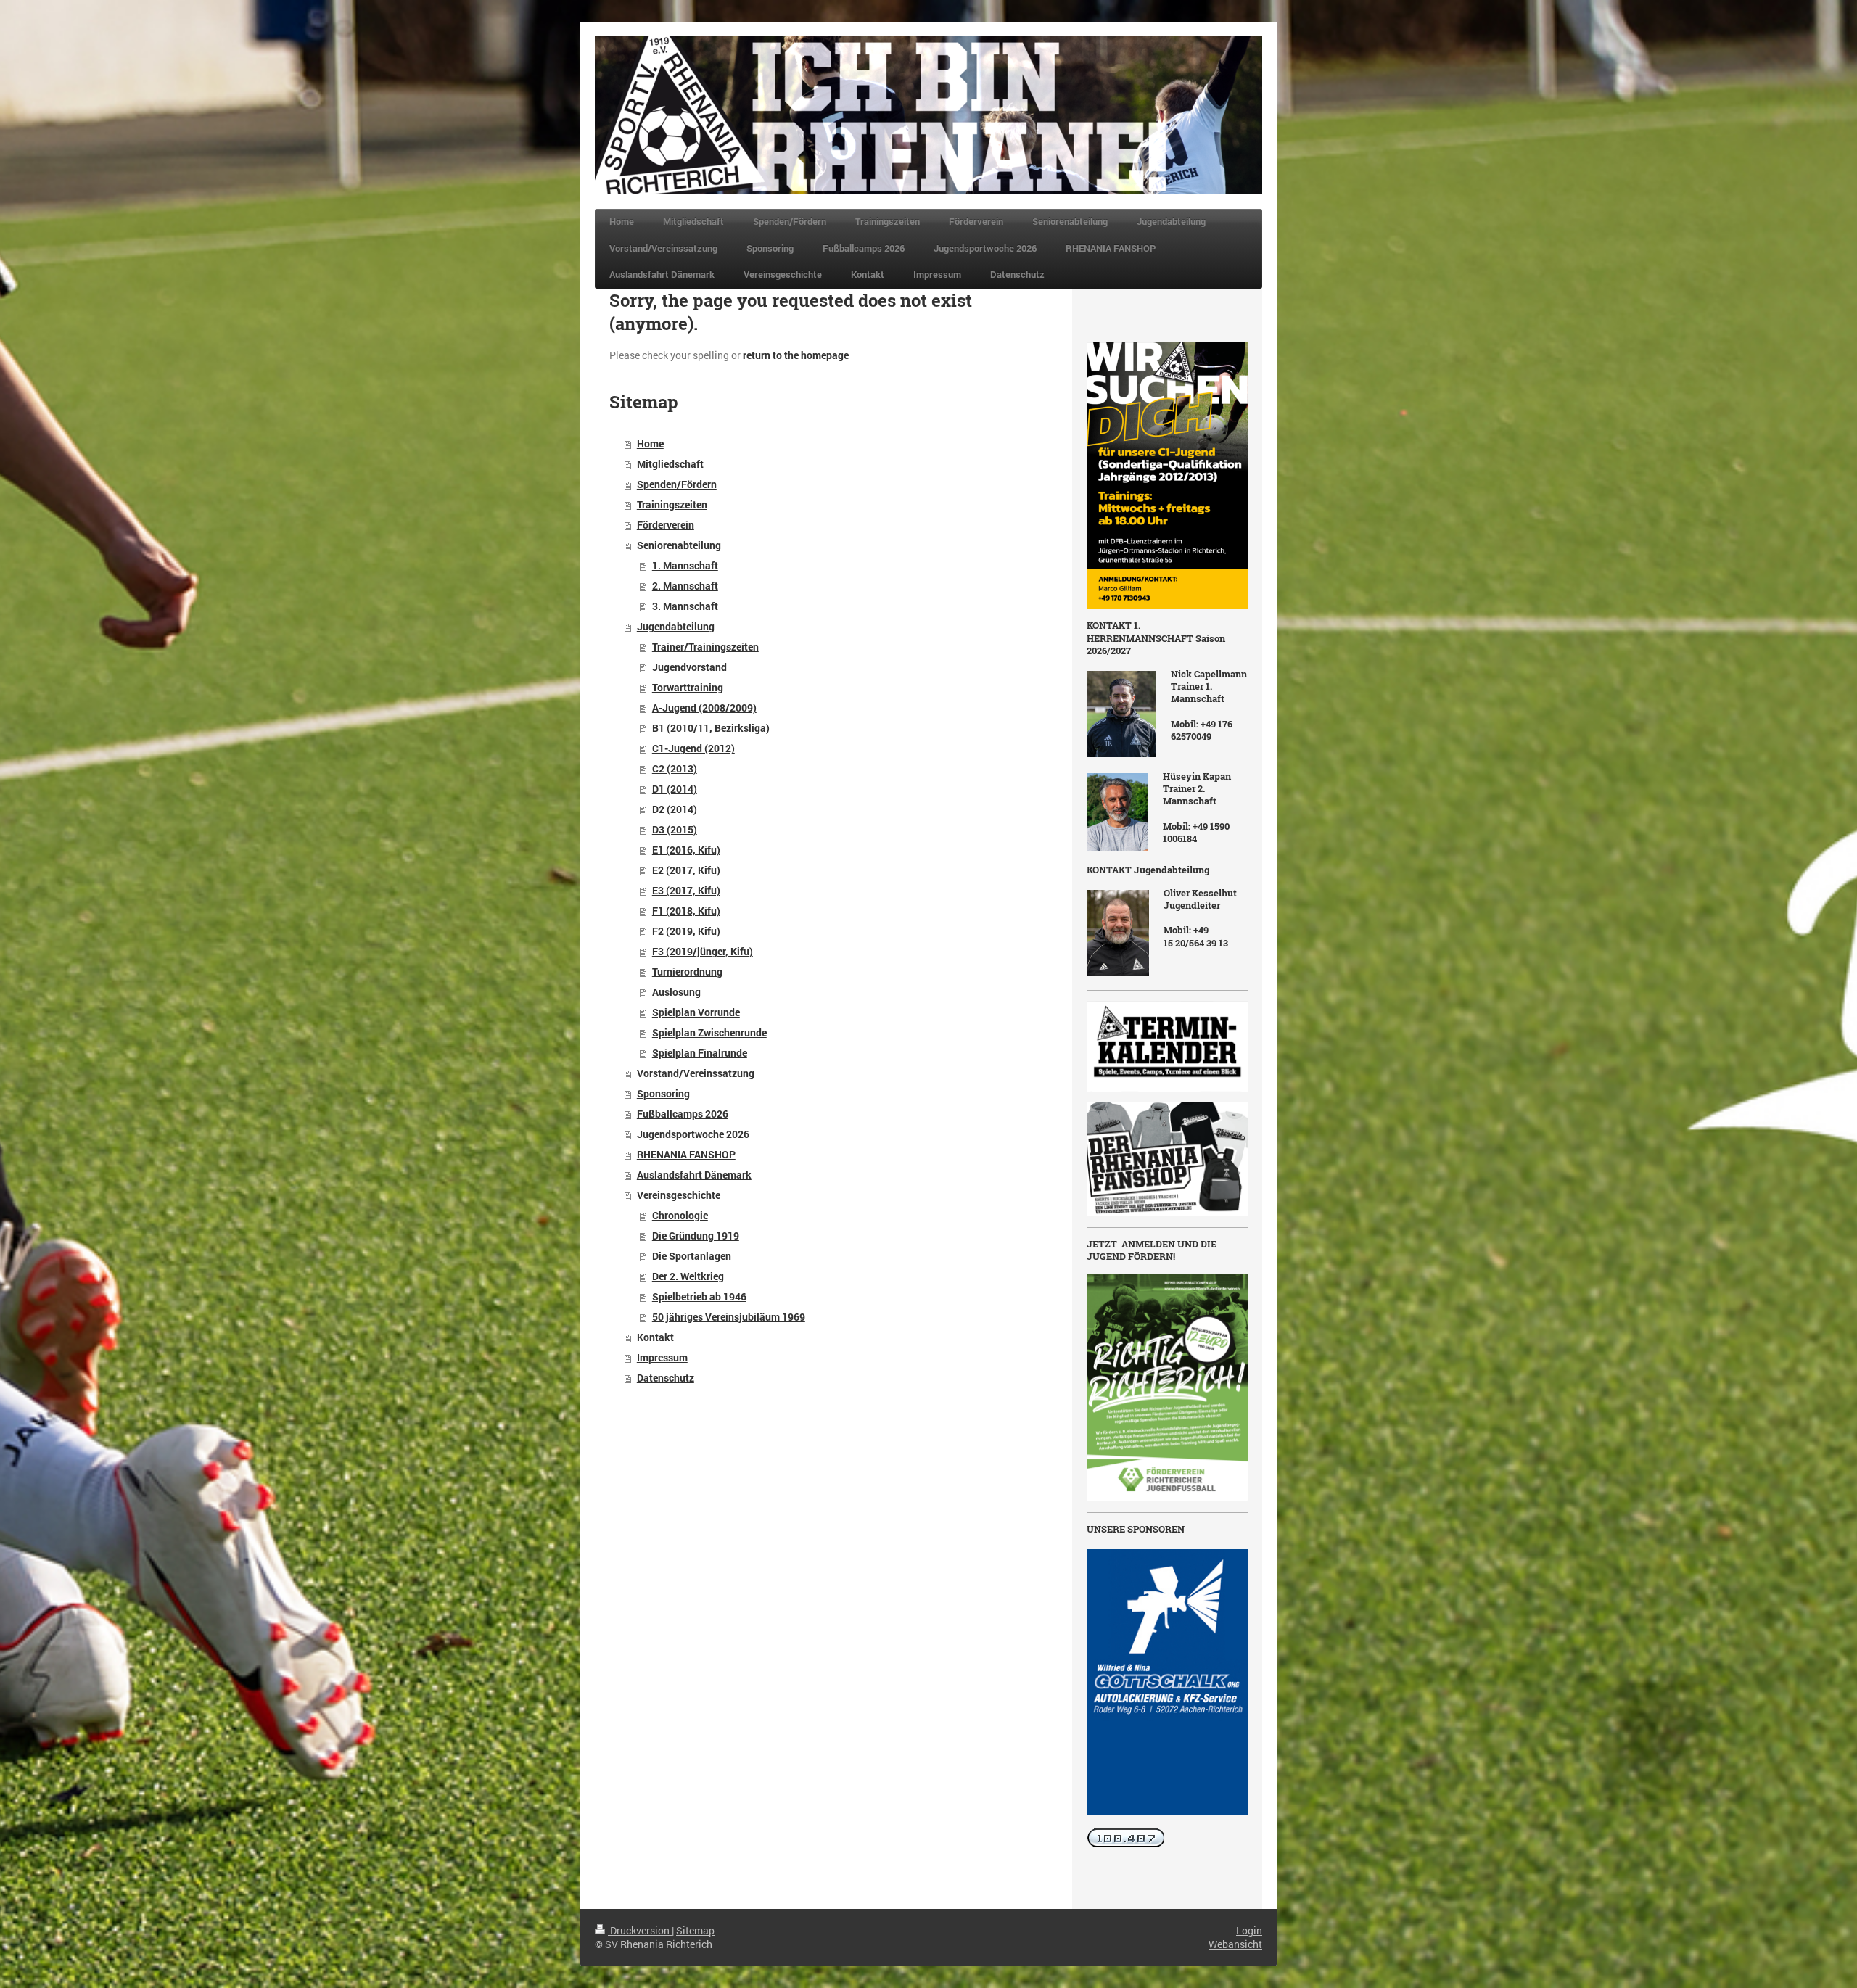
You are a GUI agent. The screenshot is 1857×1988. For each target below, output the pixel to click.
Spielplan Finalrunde (700, 1053)
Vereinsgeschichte (679, 1195)
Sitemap (695, 1930)
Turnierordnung (687, 972)
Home (650, 444)
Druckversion (640, 1930)
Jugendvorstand (689, 667)
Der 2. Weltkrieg (688, 1276)
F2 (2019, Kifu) (686, 931)
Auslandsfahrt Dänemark (694, 1175)
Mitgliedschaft (670, 464)
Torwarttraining (688, 687)
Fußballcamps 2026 (683, 1114)
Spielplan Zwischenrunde (709, 1032)
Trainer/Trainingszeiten (705, 647)
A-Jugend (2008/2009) (704, 708)
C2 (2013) (675, 768)
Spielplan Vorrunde (696, 1012)
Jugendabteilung (676, 626)
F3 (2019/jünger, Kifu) (703, 951)
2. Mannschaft (685, 586)
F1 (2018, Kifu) (686, 911)
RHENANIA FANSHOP (686, 1154)
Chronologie (680, 1215)
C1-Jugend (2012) (693, 748)
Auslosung (676, 992)
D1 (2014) (675, 789)
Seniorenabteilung (679, 545)
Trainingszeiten (672, 504)
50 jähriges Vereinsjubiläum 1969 (729, 1317)
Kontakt (655, 1337)
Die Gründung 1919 (696, 1236)
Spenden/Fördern (677, 484)
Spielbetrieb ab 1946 (699, 1296)
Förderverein (666, 525)
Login (1249, 1930)
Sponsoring (663, 1093)
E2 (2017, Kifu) (686, 870)
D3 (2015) (675, 829)
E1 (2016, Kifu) (686, 850)
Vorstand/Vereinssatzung (696, 1073)
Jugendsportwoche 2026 (693, 1134)
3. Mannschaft (685, 606)
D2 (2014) (675, 809)
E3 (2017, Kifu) (686, 890)
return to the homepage (796, 355)
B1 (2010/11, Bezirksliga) (711, 728)
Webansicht (1235, 1944)
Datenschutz (666, 1378)
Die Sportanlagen (692, 1256)
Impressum (662, 1357)
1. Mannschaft (685, 565)
